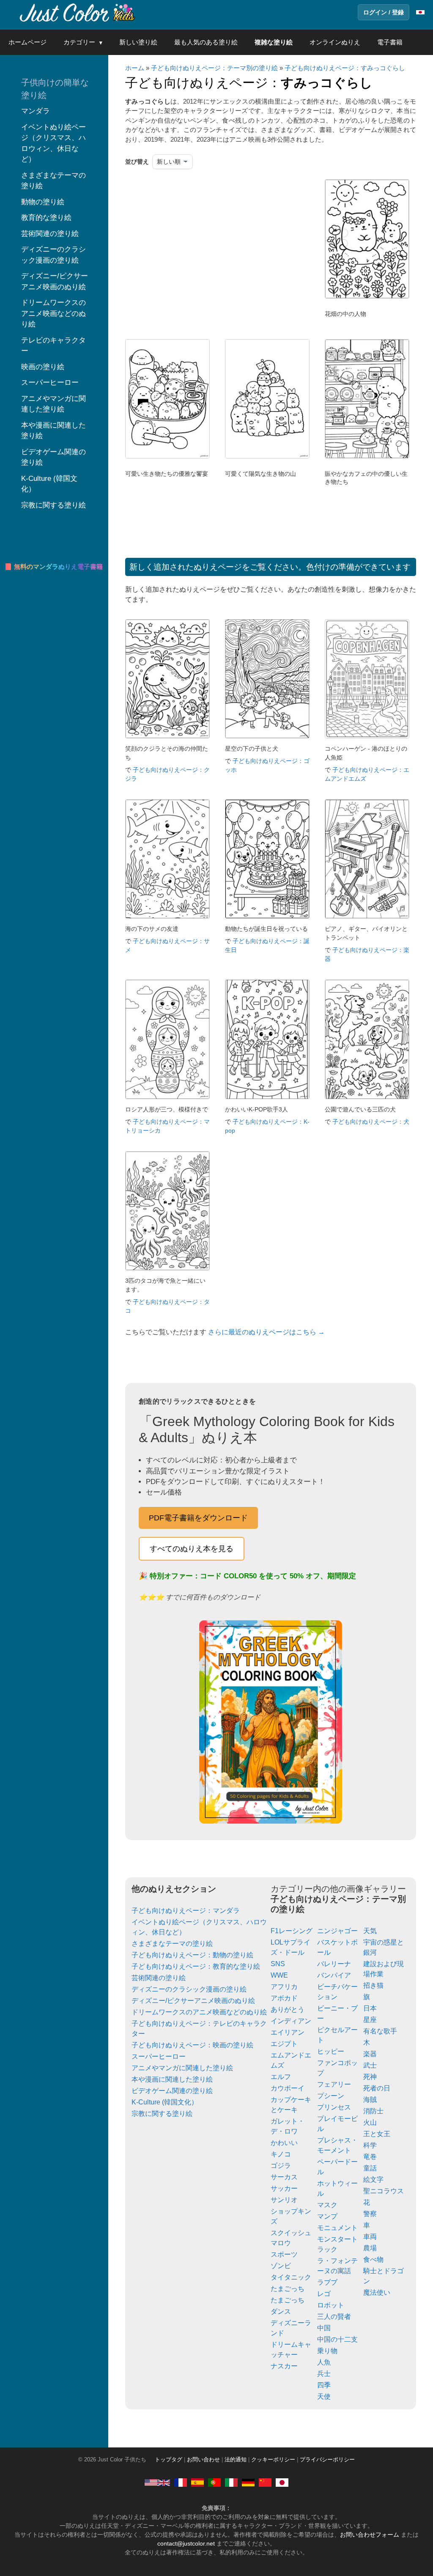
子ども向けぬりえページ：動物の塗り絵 (192, 1955)
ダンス (281, 2311)
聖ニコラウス (384, 2191)
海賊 (370, 2100)
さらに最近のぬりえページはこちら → (266, 1332)
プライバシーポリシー (327, 2460)
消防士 (373, 2111)
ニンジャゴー (337, 1931)
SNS (278, 1964)
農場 (370, 2248)
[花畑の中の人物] (367, 296)
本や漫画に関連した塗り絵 (172, 2079)
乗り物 (327, 2351)
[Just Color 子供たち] (78, 12)
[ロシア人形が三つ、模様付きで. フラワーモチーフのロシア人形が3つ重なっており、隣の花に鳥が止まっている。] (167, 1097)
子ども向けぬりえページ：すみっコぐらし (345, 68)
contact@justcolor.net (186, 2543)
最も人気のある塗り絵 (206, 42)
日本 (370, 2008)
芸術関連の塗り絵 (159, 1978)
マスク (327, 2205)
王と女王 (377, 2134)
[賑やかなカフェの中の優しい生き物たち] (367, 456)
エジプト (284, 2044)
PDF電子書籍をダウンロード (198, 1518)
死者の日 (377, 2088)
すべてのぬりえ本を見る (192, 1549)
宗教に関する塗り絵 (162, 2114)
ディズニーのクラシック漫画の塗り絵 (189, 1989)
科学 (370, 2145)
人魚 (324, 2362)
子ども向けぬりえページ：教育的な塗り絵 (196, 1966)
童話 (370, 2168)
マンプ (327, 2216)
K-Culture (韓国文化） (165, 2102)
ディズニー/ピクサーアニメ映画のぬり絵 (193, 2001)
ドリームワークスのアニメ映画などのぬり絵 (199, 2012)
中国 (324, 2328)
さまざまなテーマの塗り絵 (172, 1944)
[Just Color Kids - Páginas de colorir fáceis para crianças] (214, 2483)
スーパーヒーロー (159, 2056)
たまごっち (288, 2289)
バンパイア (334, 1975)
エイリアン (288, 2032)
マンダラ (36, 111)
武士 (370, 2065)
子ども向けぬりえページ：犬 (371, 1122)
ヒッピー (331, 2051)
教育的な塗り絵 (46, 218)
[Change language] (420, 12)
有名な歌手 (380, 2031)
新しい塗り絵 (138, 42)
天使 (324, 2396)
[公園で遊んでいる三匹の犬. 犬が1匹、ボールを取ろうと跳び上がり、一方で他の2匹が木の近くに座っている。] (367, 1097)
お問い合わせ (203, 2460)
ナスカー (284, 2366)
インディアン (291, 2021)
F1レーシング (292, 1931)
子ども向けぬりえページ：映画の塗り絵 (192, 2045)
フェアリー (334, 2084)
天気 (370, 1931)
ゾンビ (281, 2266)
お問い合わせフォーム (370, 2535)
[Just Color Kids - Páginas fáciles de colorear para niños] (197, 2483)
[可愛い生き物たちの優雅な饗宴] (167, 456)
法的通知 (236, 2460)
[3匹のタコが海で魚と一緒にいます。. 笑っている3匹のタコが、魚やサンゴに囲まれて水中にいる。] (167, 1268)
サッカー (284, 2188)
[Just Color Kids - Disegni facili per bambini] (231, 2483)
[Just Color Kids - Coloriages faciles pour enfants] (181, 2483)
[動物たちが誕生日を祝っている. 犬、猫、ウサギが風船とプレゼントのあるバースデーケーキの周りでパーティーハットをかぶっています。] (267, 916)
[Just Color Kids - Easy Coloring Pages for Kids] (157, 2483)
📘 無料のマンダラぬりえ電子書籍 (53, 567)
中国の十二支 (337, 2339)
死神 (370, 2077)
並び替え (137, 162)
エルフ (281, 2077)
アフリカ (284, 1987)
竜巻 (370, 2157)
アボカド (284, 1998)
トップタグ (169, 2460)
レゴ (324, 2294)
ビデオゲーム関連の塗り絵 (172, 2091)
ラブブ (327, 2282)
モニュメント (337, 2228)
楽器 (370, 2054)
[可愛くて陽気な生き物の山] (267, 456)
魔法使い (377, 2292)
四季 (324, 2385)
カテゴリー (79, 42)
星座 (370, 2020)
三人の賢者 (334, 2317)
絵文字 (373, 2180)
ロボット (331, 2305)
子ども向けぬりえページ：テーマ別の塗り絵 (214, 68)
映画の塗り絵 (43, 367)
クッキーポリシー (273, 2460)
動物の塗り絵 (43, 202)
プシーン (331, 2096)
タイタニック (291, 2277)
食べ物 (373, 2259)
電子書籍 (390, 42)
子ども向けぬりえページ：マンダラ (186, 1911)
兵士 (324, 2374)
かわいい (284, 2143)
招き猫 (373, 1985)
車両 (370, 2237)
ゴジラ (281, 2166)
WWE (279, 1975)
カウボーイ (288, 2088)
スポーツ (284, 2254)
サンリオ (284, 2200)
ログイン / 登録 (384, 12)
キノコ (281, 2154)
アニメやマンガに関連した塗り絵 (182, 2068)
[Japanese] (282, 2483)
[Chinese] (265, 2483)
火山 (370, 2122)
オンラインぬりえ (335, 42)
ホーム (135, 68)
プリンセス (334, 2107)
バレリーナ (334, 1964)
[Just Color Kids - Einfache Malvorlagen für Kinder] (248, 2483)
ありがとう (288, 2009)
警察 (370, 2214)
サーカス (284, 2177)
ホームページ (27, 42)
